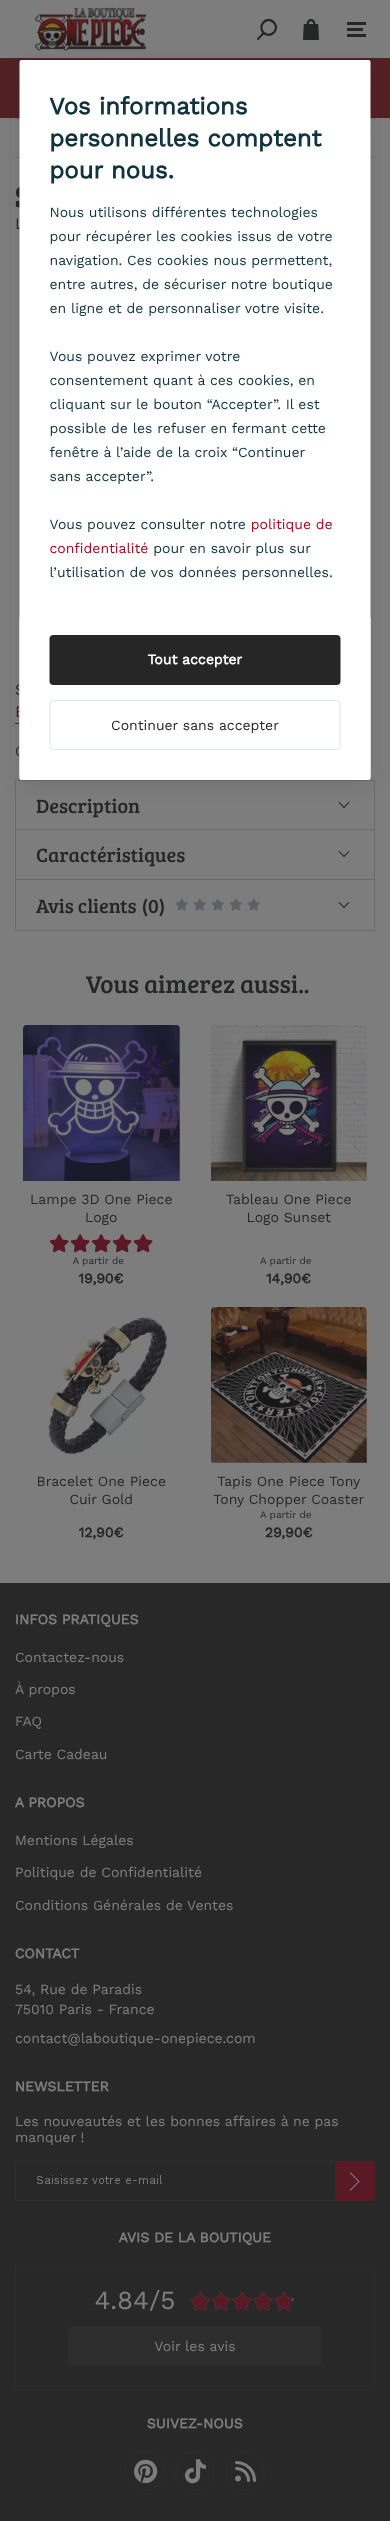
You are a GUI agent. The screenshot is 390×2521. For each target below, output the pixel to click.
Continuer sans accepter (195, 726)
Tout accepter (195, 660)
